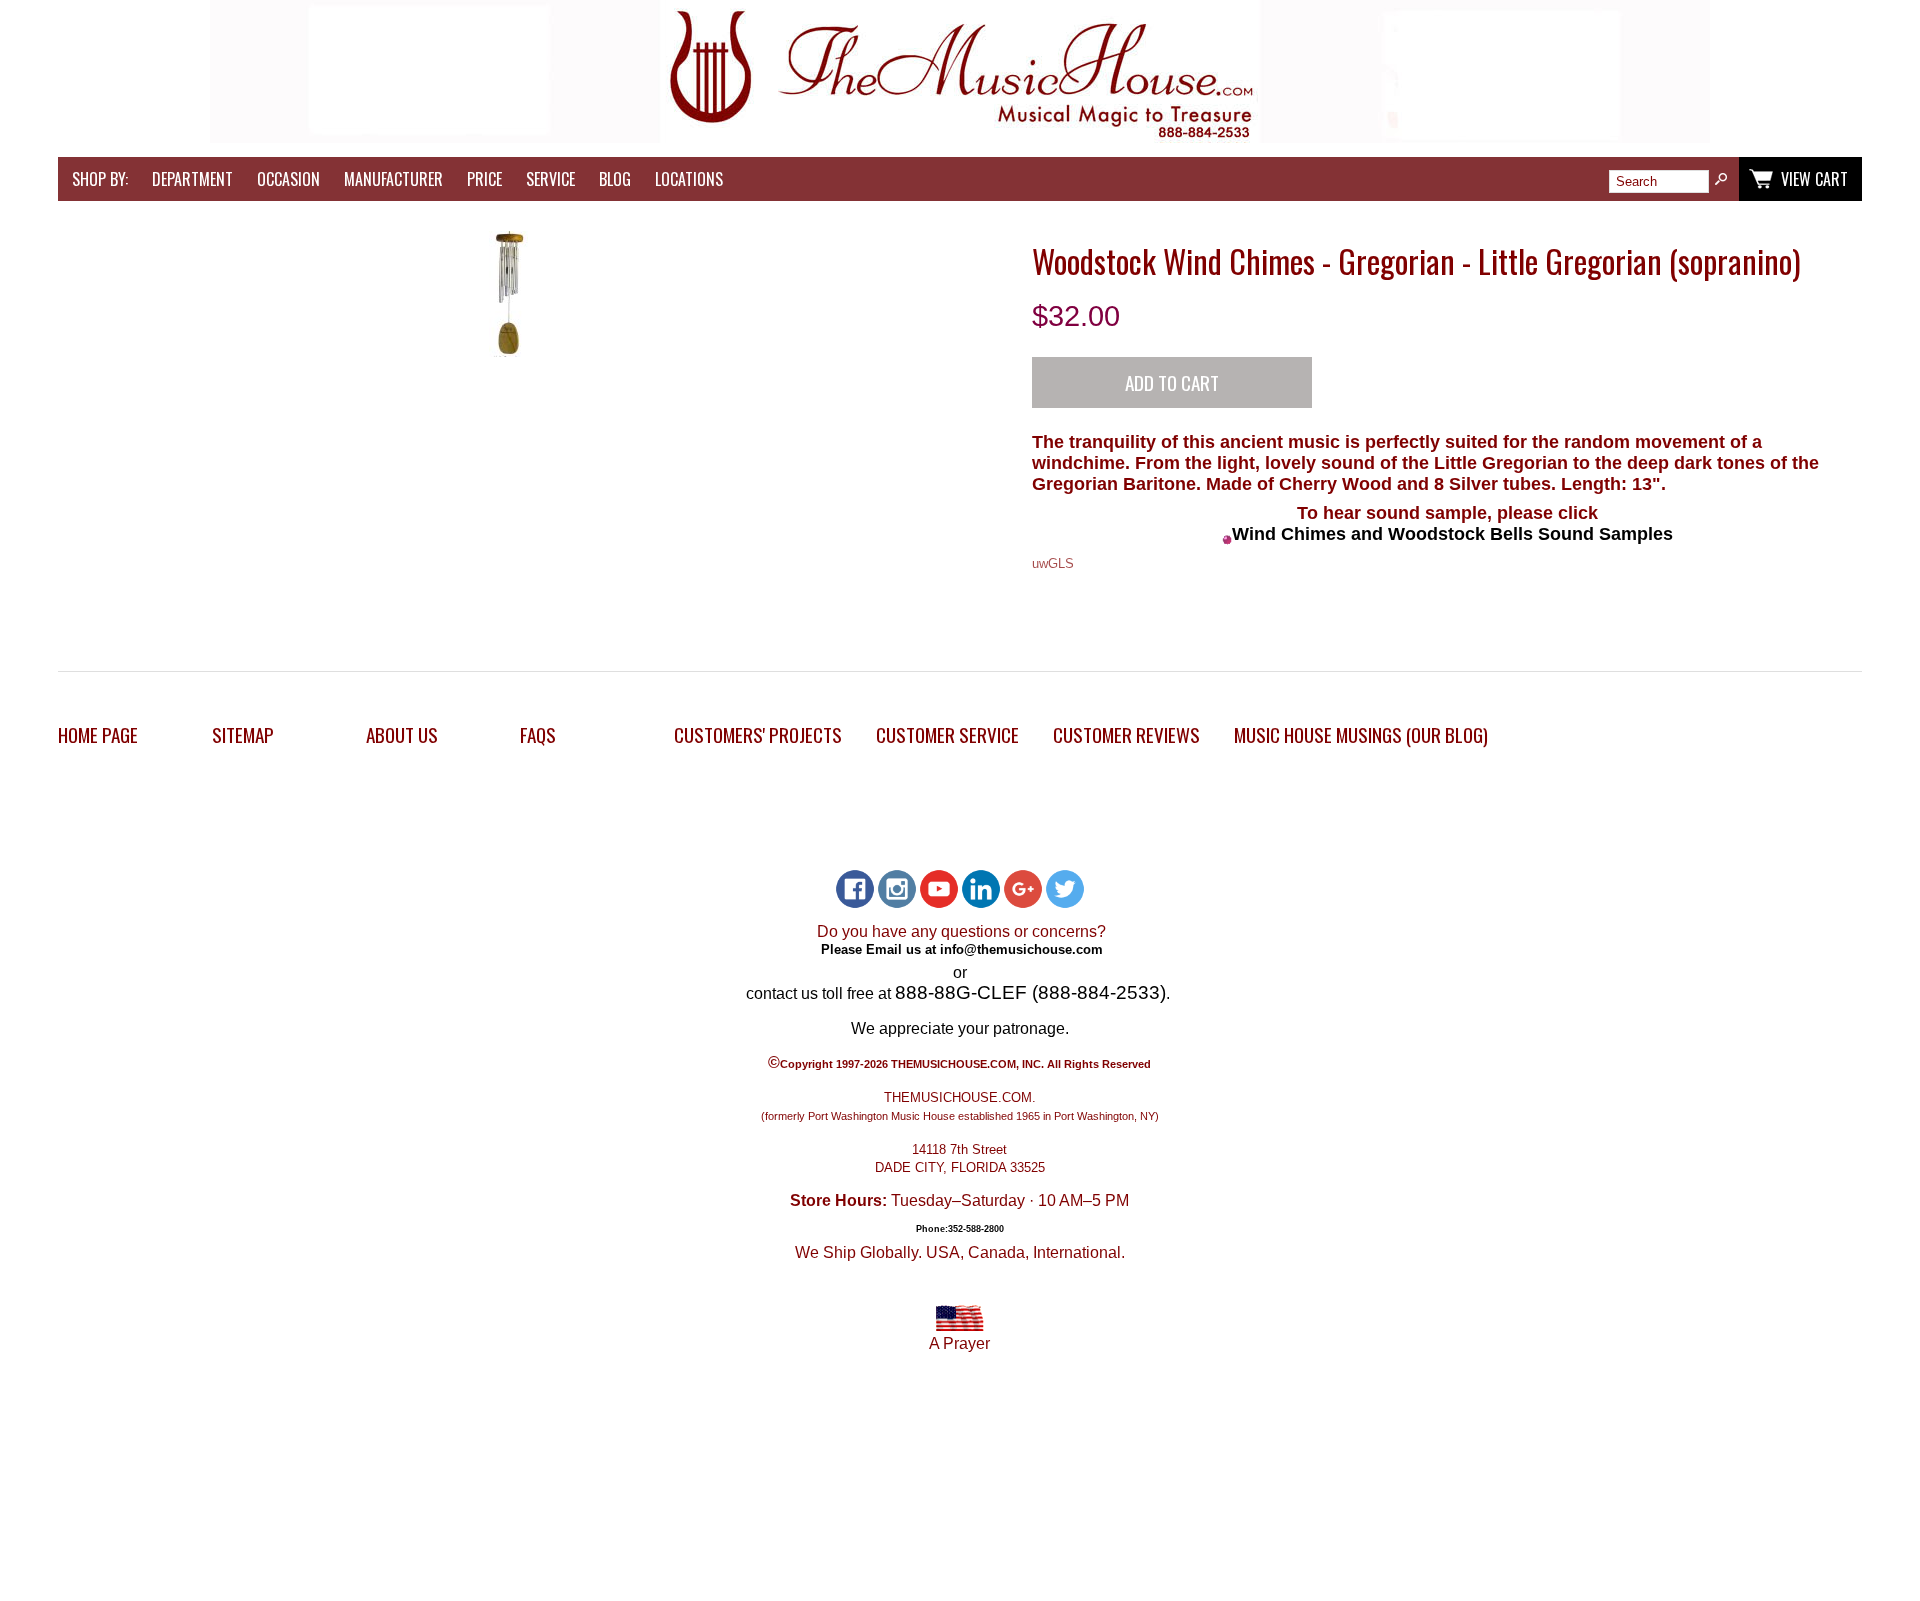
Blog (615, 179)
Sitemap (243, 734)
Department (192, 179)
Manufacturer (393, 179)
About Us (402, 734)
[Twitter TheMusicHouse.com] (1065, 889)
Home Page (98, 734)
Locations (689, 179)
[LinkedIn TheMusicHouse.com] (981, 889)
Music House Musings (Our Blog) (1361, 734)
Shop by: (100, 179)
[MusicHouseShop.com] (960, 137)
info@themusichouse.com (1021, 948)
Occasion (288, 179)
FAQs (538, 734)
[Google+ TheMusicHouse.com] (1023, 889)
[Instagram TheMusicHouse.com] (897, 889)
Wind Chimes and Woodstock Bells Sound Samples (1452, 534)
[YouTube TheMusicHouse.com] (939, 889)
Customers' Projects (758, 734)
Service (550, 179)
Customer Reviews (1126, 734)
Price (484, 179)
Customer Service (947, 734)
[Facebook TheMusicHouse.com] (855, 889)
